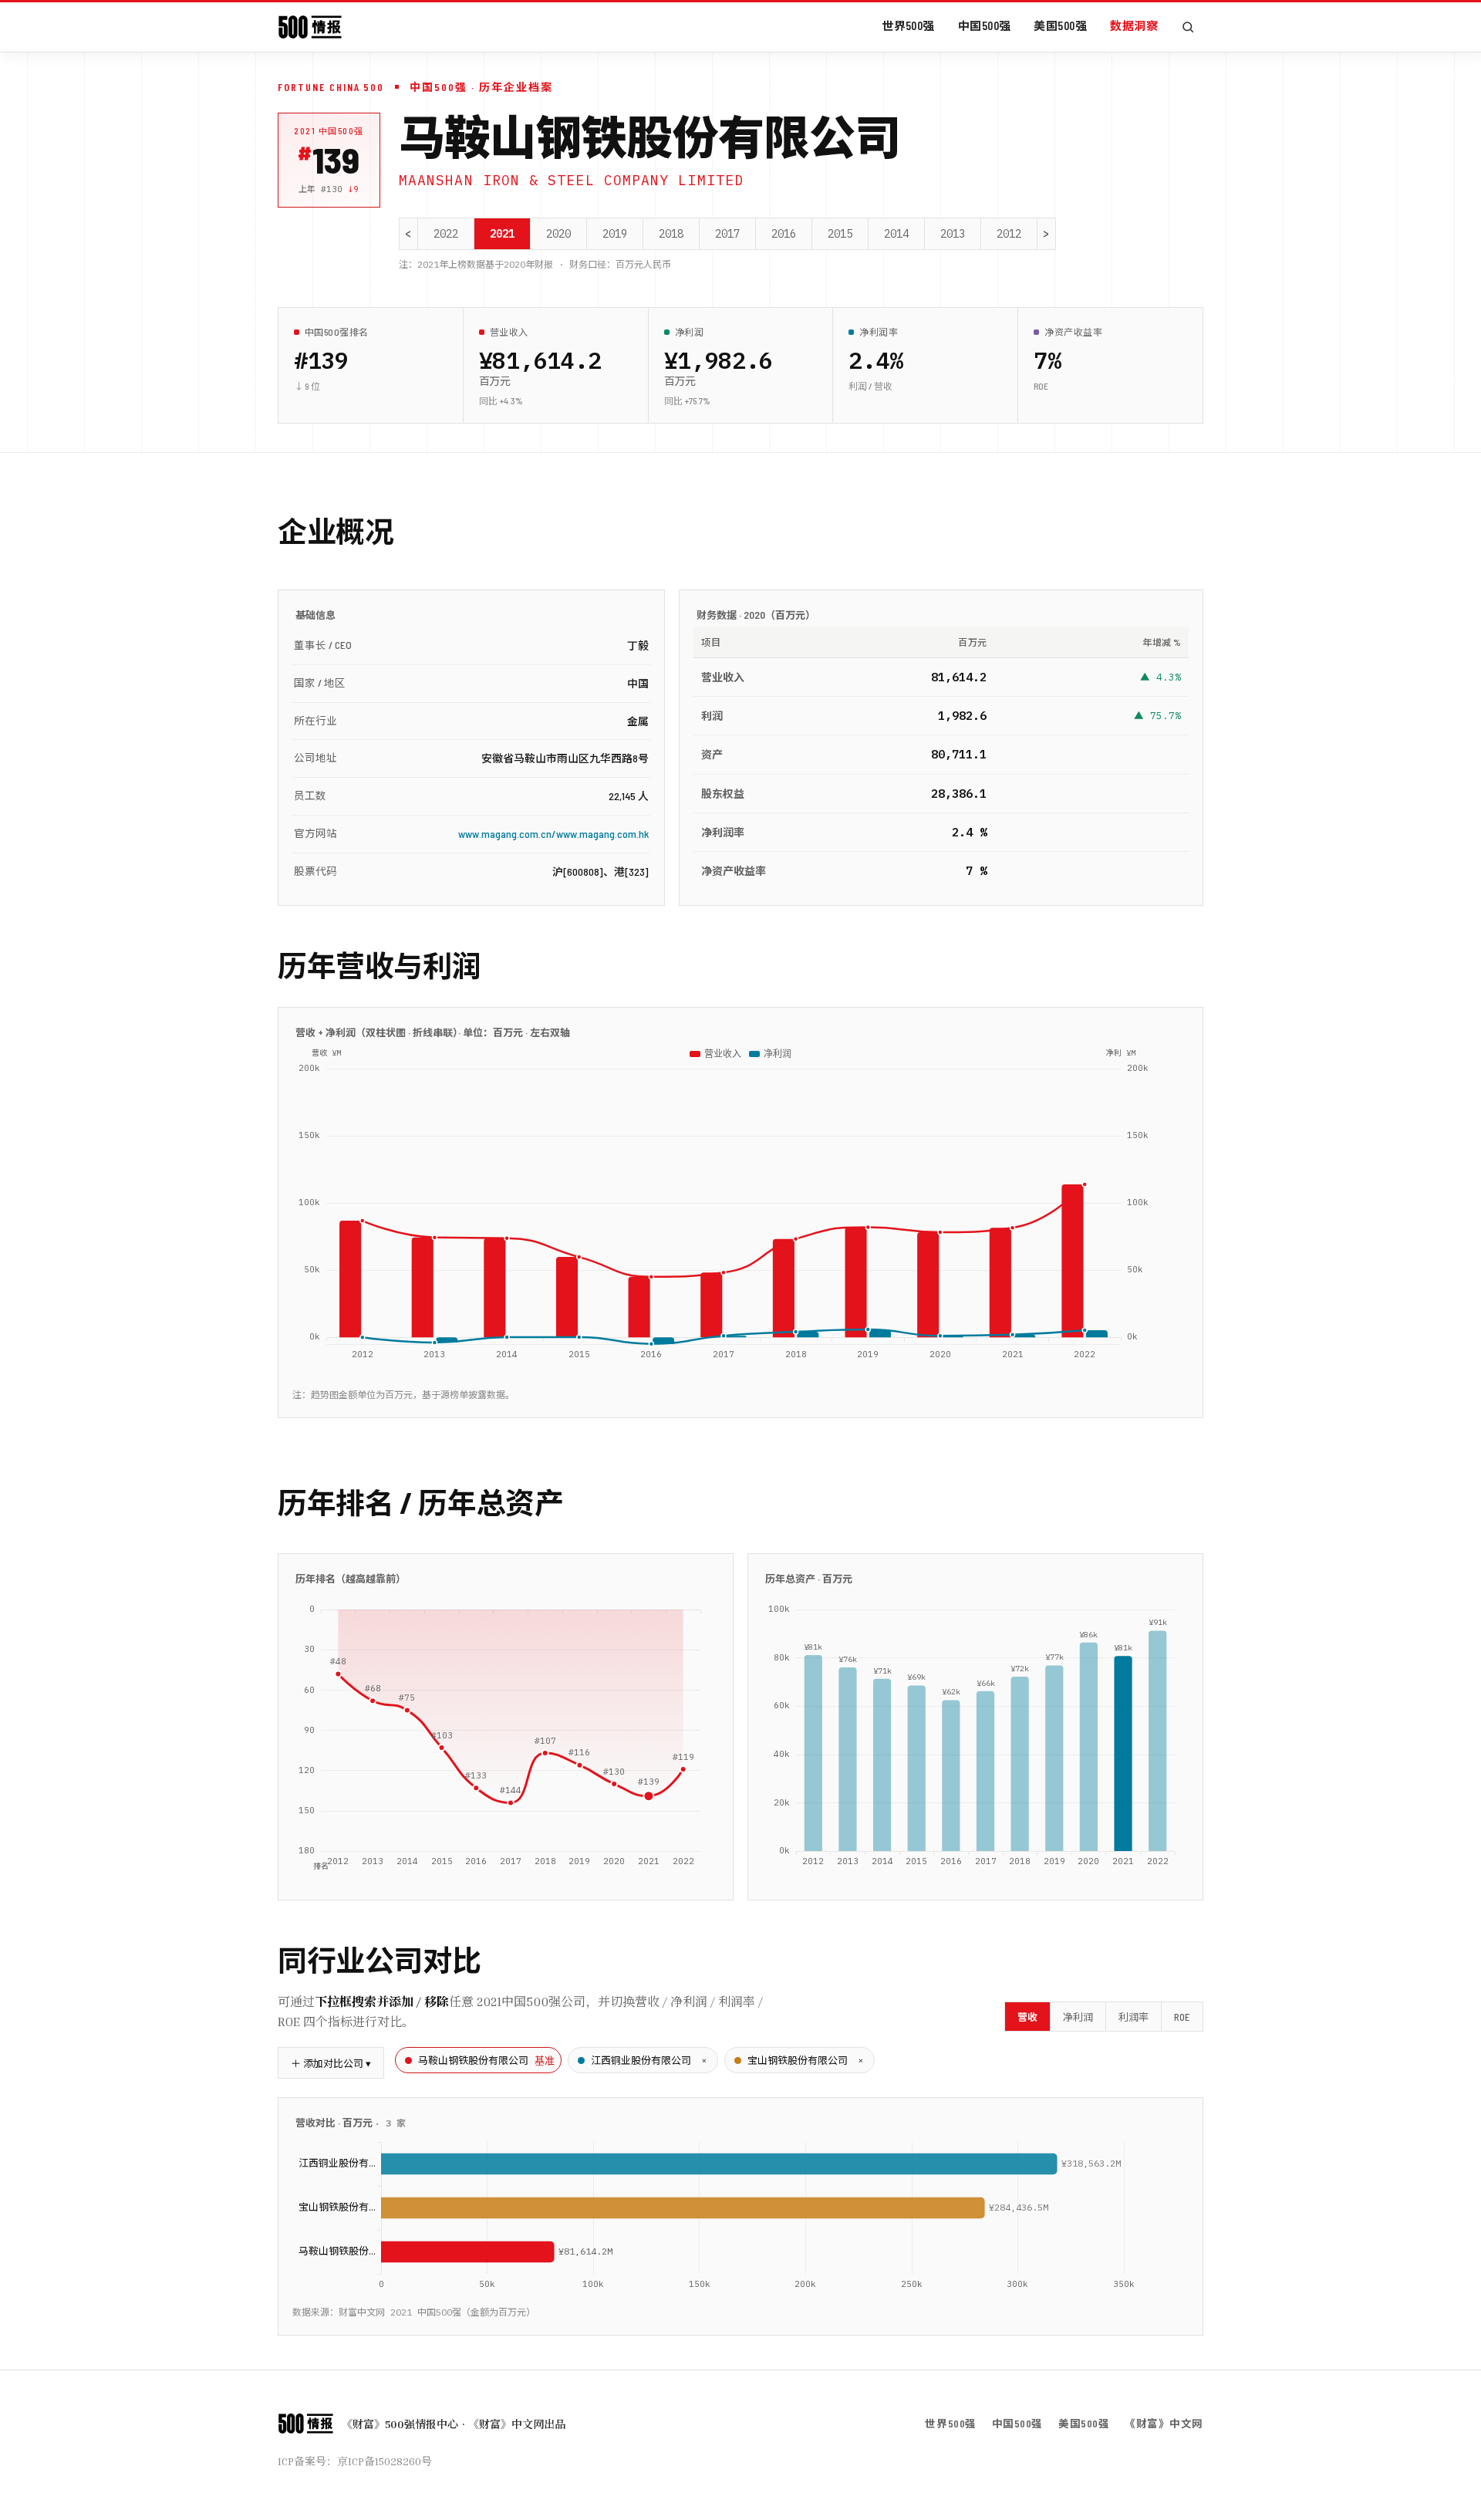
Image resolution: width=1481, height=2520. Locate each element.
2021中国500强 (329, 131)
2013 (953, 234)
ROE (1182, 2017)
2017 (727, 234)
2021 (502, 234)
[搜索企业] (1188, 27)
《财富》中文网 (1164, 2423)
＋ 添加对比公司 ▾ (331, 2063)
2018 (671, 234)
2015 (840, 234)
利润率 (1134, 2017)
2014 (896, 234)
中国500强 (985, 25)
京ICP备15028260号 (385, 2461)
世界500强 (908, 25)
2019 (615, 234)
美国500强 (1060, 25)
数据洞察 (1134, 25)
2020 (558, 234)
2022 (446, 234)
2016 (784, 234)
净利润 (1078, 2017)
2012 (1009, 234)
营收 (1027, 2017)
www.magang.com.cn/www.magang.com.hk (553, 834)
